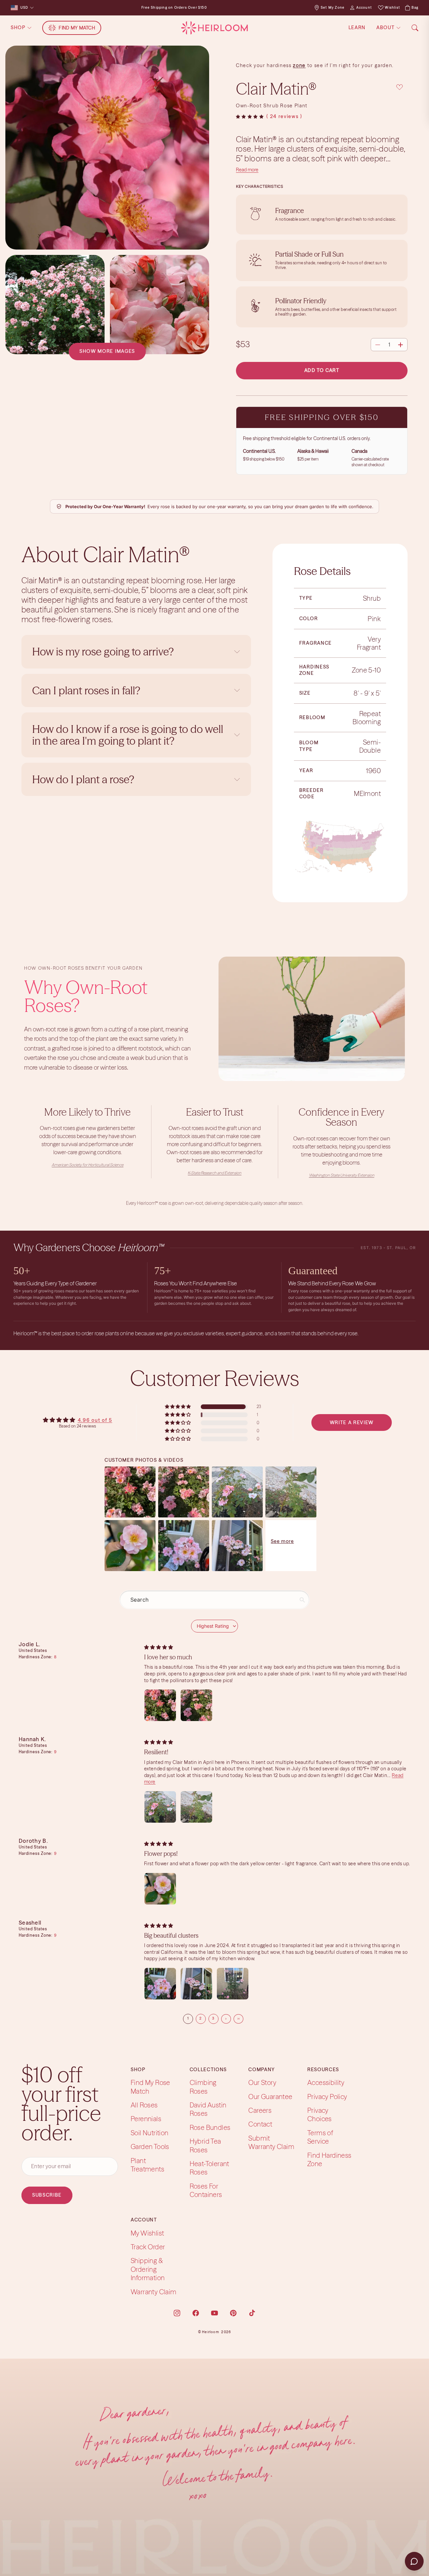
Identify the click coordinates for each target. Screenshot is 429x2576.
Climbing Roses (203, 2087)
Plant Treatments (147, 2165)
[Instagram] (177, 2313)
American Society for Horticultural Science (87, 1165)
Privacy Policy (327, 2097)
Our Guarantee (270, 2097)
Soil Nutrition (150, 2133)
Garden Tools (150, 2146)
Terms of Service (320, 2137)
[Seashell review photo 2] (196, 1984)
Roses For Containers (206, 2190)
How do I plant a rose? (84, 779)
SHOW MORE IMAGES (107, 351)
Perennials (146, 2119)
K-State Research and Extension (214, 1173)
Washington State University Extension (342, 1175)
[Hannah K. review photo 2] (196, 1807)
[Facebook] (196, 2313)
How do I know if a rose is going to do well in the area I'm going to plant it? (128, 735)
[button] (250, 117)
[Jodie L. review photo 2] (196, 1705)
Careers (260, 2110)
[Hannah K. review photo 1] (160, 1807)
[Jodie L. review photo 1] (160, 1705)
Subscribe (47, 2195)
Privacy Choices (320, 2114)
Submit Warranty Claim (271, 2142)
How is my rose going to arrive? (103, 652)
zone (299, 65)
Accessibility (326, 2082)
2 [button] (201, 2018)
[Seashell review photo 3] (233, 1984)
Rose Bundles (210, 2127)
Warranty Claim (154, 2292)
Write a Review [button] (352, 1423)
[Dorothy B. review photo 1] (160, 1889)
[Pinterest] (233, 2313)
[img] (159, 1647)
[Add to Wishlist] (400, 87)
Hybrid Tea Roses (205, 2145)
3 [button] (213, 2018)
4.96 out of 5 (95, 1420)
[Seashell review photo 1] (160, 1984)
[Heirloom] (214, 28)
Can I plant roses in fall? (86, 690)
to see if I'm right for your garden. (350, 65)
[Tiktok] (252, 2313)
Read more (247, 170)
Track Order (148, 2247)
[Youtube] (214, 2313)
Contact (260, 2124)
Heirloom (211, 2332)
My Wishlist (147, 2233)
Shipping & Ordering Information (148, 2269)
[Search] (415, 28)
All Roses (144, 2105)
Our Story (262, 2082)
